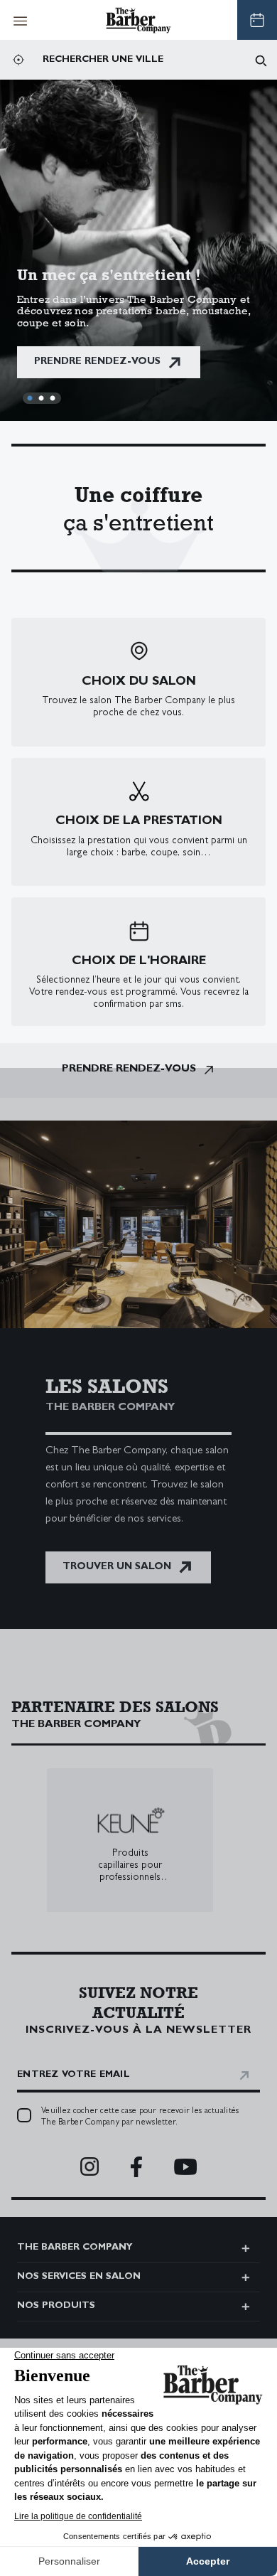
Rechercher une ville (103, 60)
